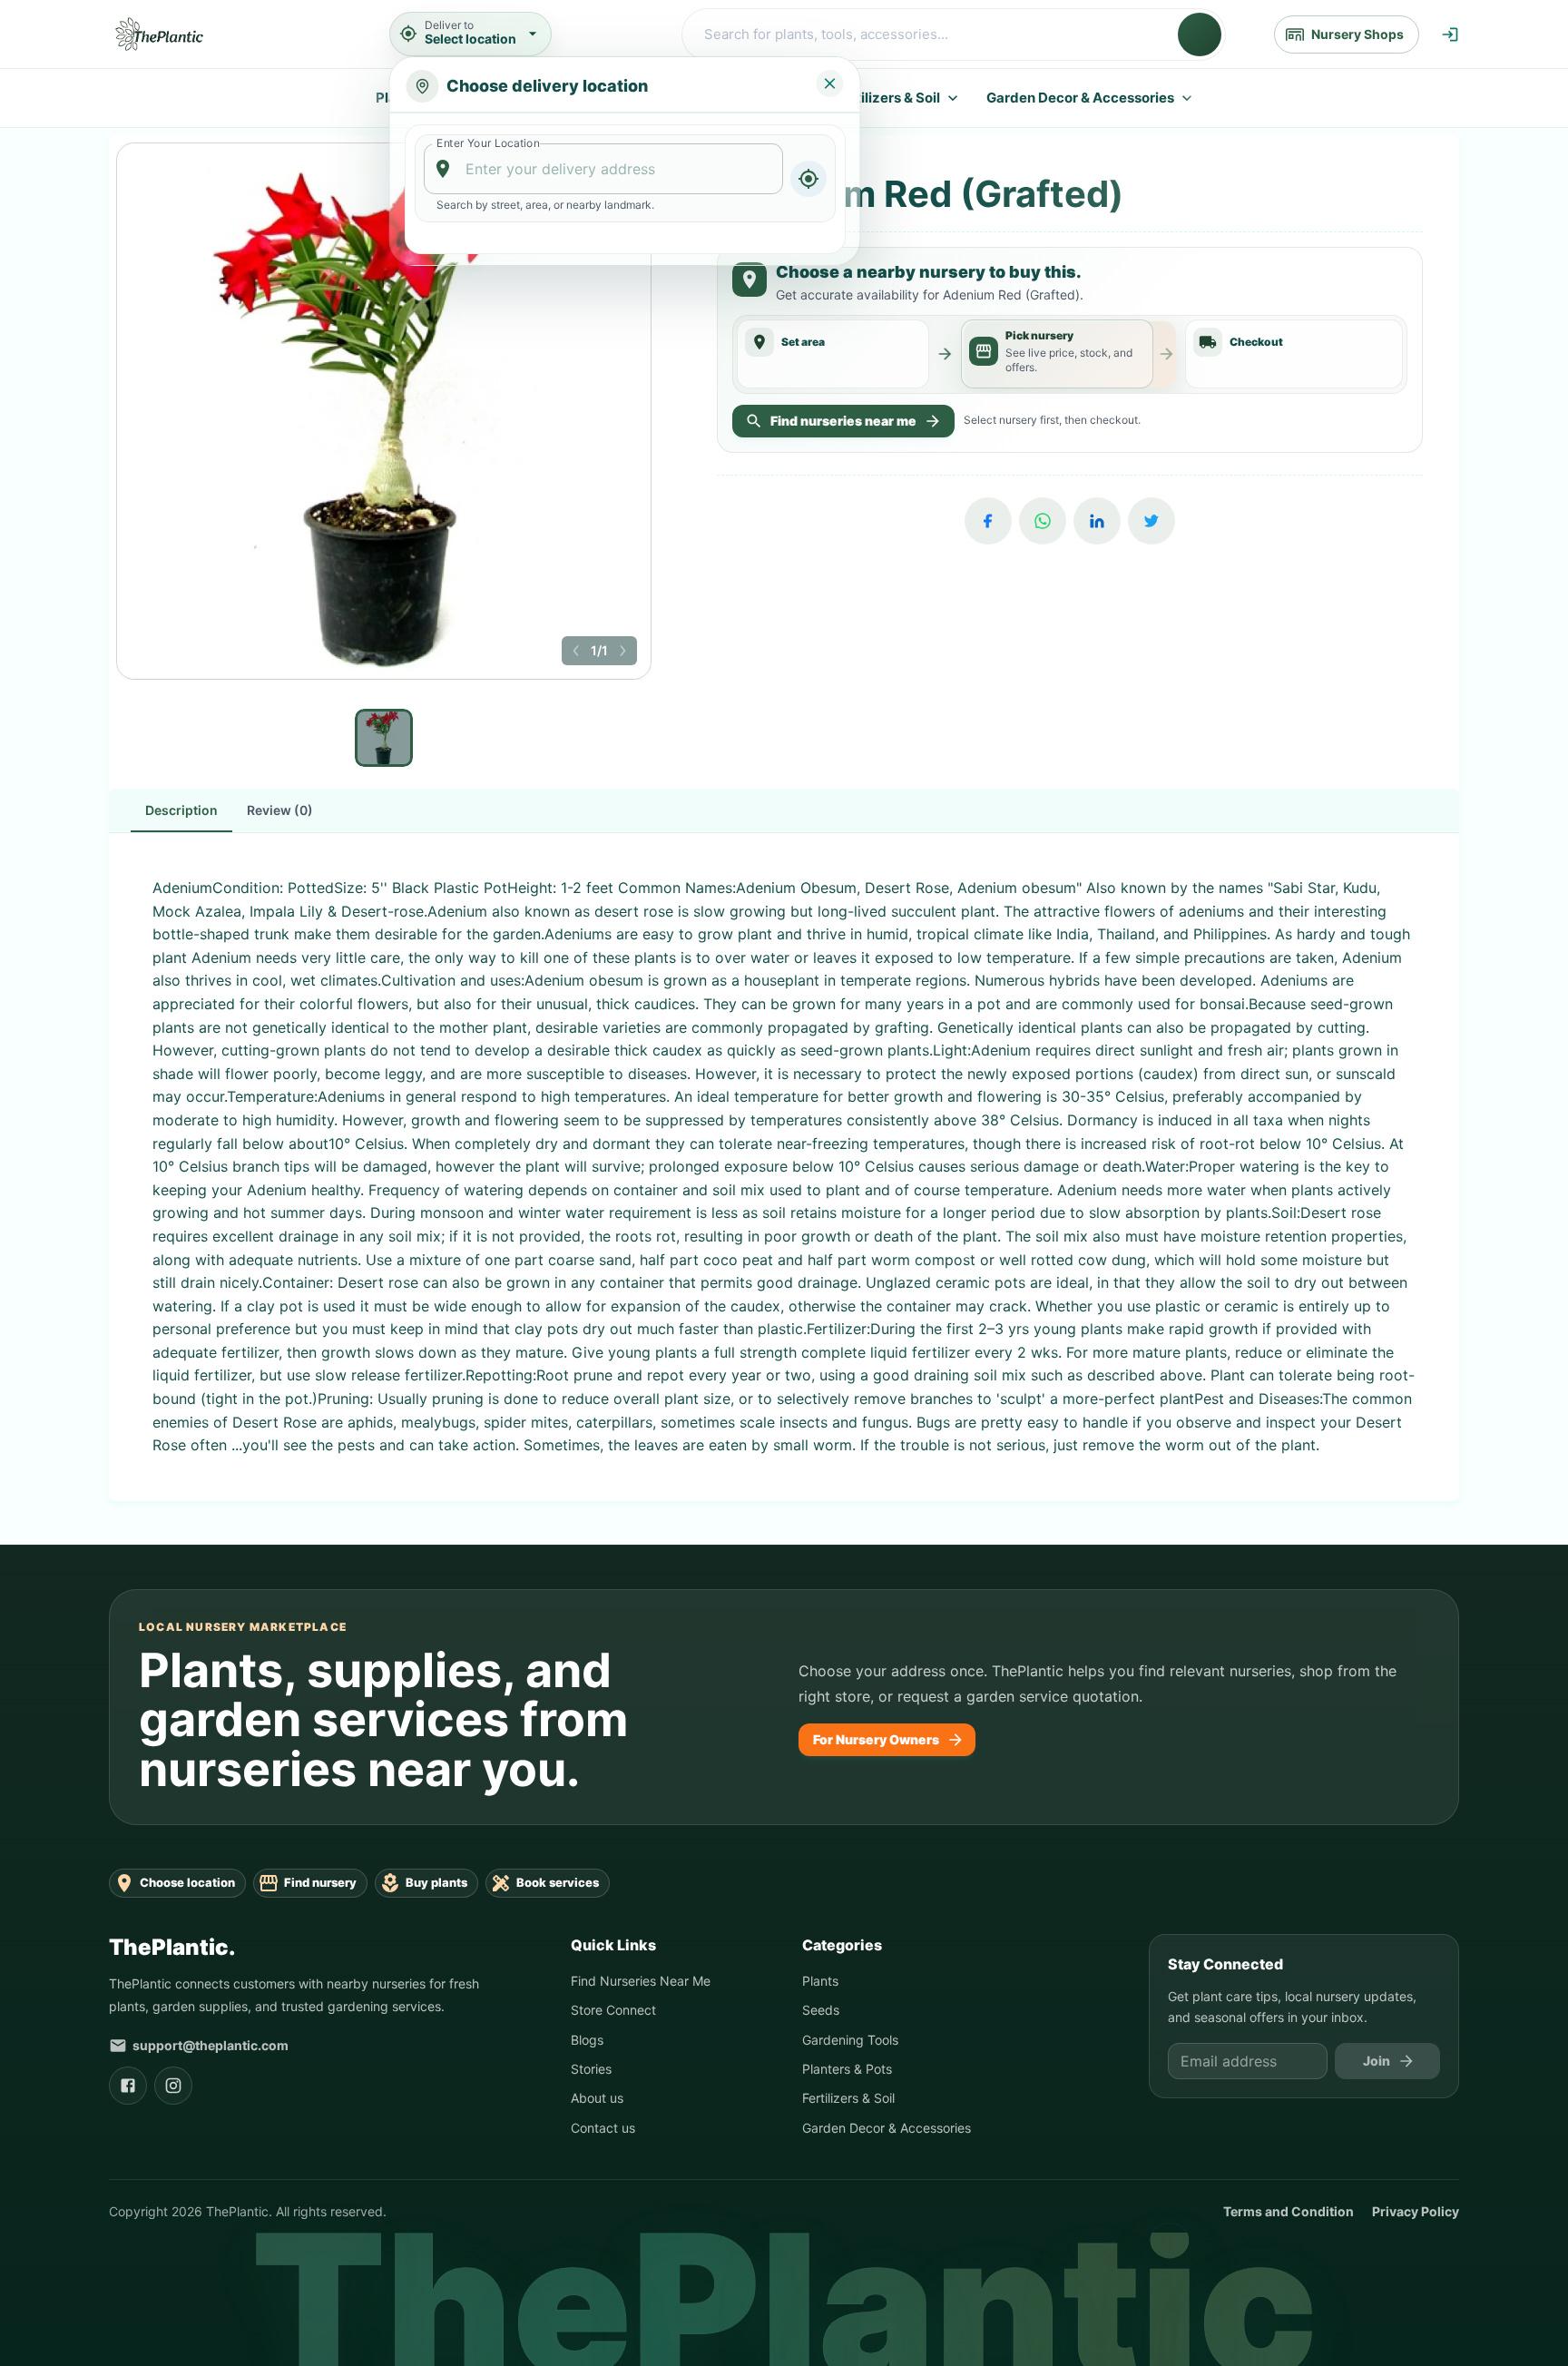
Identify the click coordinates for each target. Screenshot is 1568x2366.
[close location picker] (830, 83)
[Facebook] (988, 521)
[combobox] (604, 169)
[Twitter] (1151, 521)
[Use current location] (808, 179)
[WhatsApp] (1043, 521)
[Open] (774, 170)
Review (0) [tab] (280, 810)
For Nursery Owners (876, 1739)
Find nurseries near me (843, 421)
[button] (576, 651)
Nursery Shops (1357, 34)
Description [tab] (181, 810)
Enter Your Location (488, 143)
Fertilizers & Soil (887, 98)
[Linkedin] (1097, 521)
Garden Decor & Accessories (1080, 98)
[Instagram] (173, 2086)
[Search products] (1200, 34)
